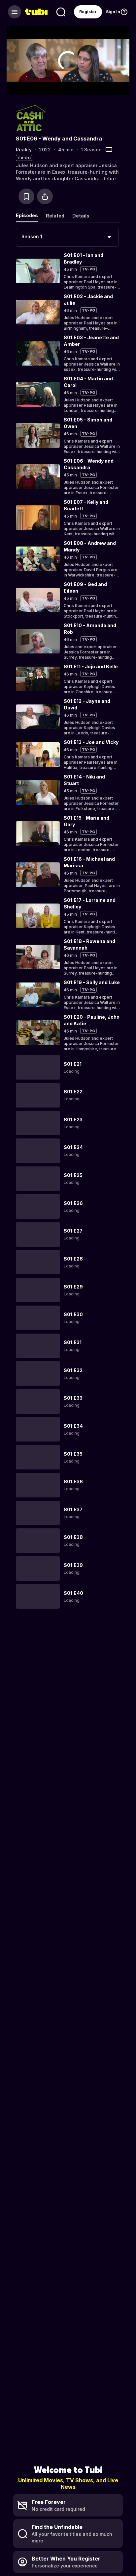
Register (88, 12)
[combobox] (67, 237)
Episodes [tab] (27, 215)
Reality (24, 150)
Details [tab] (81, 216)
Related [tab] (55, 216)
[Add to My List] (26, 196)
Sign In (113, 12)
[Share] (45, 196)
